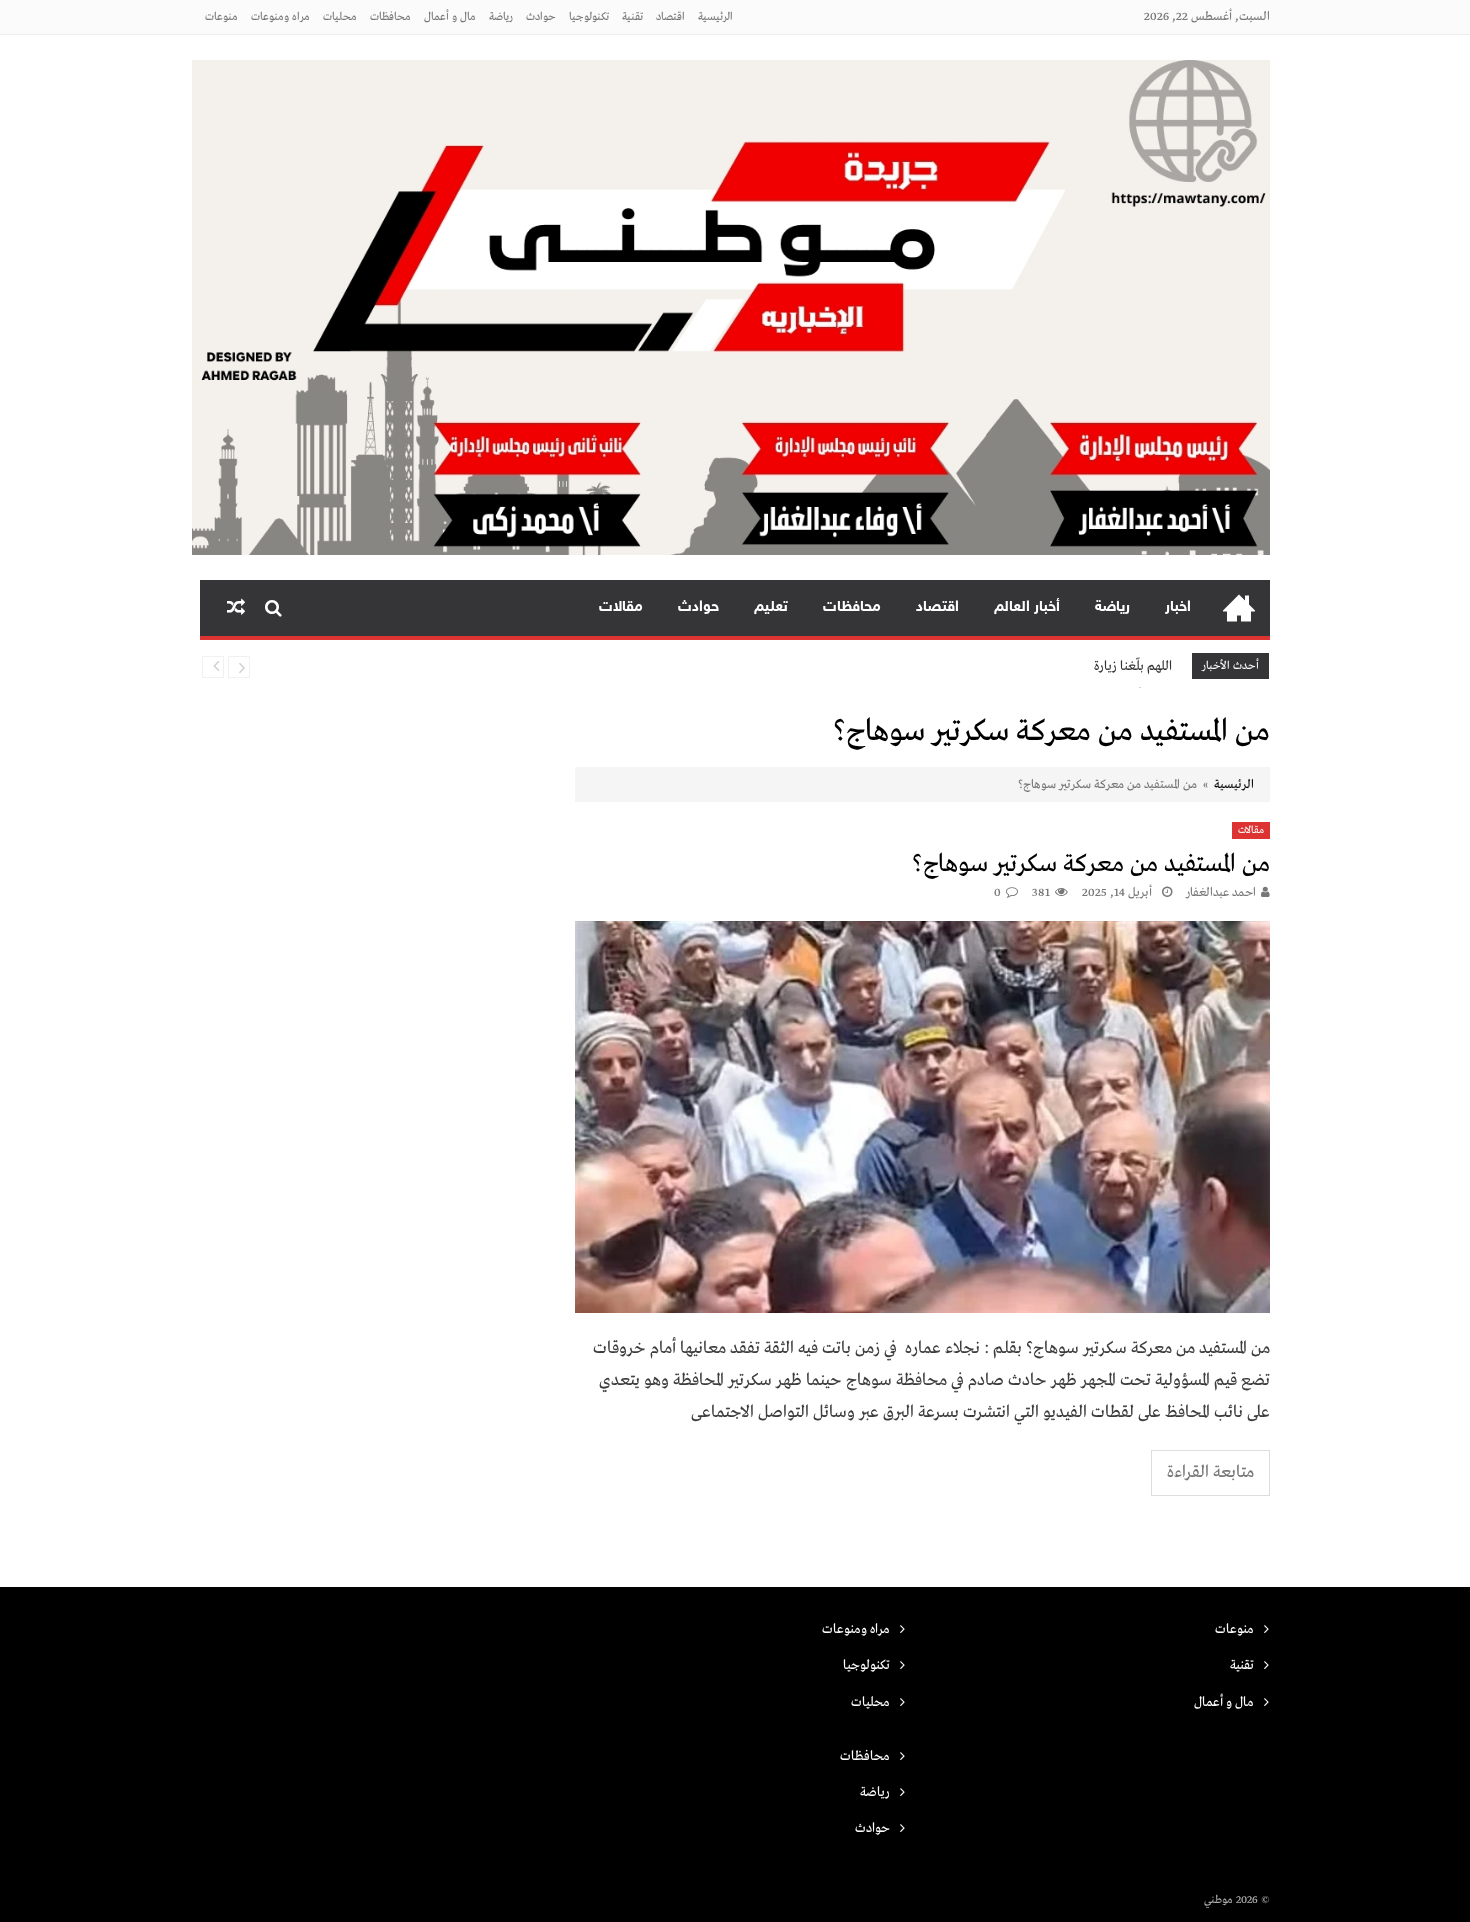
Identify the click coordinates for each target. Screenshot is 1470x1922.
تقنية (632, 17)
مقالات (621, 607)
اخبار (1178, 607)
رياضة (501, 17)
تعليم (771, 607)
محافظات (390, 17)
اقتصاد (670, 17)
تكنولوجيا (589, 17)
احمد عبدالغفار (1221, 893)
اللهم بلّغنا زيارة (1133, 666)
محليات (340, 17)
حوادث (541, 17)
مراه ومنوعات (280, 17)
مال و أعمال (450, 17)
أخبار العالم (1027, 607)
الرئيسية (715, 17)
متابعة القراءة (1210, 1472)
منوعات (221, 17)
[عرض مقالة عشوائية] (236, 608)
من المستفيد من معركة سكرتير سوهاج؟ (1091, 864)
